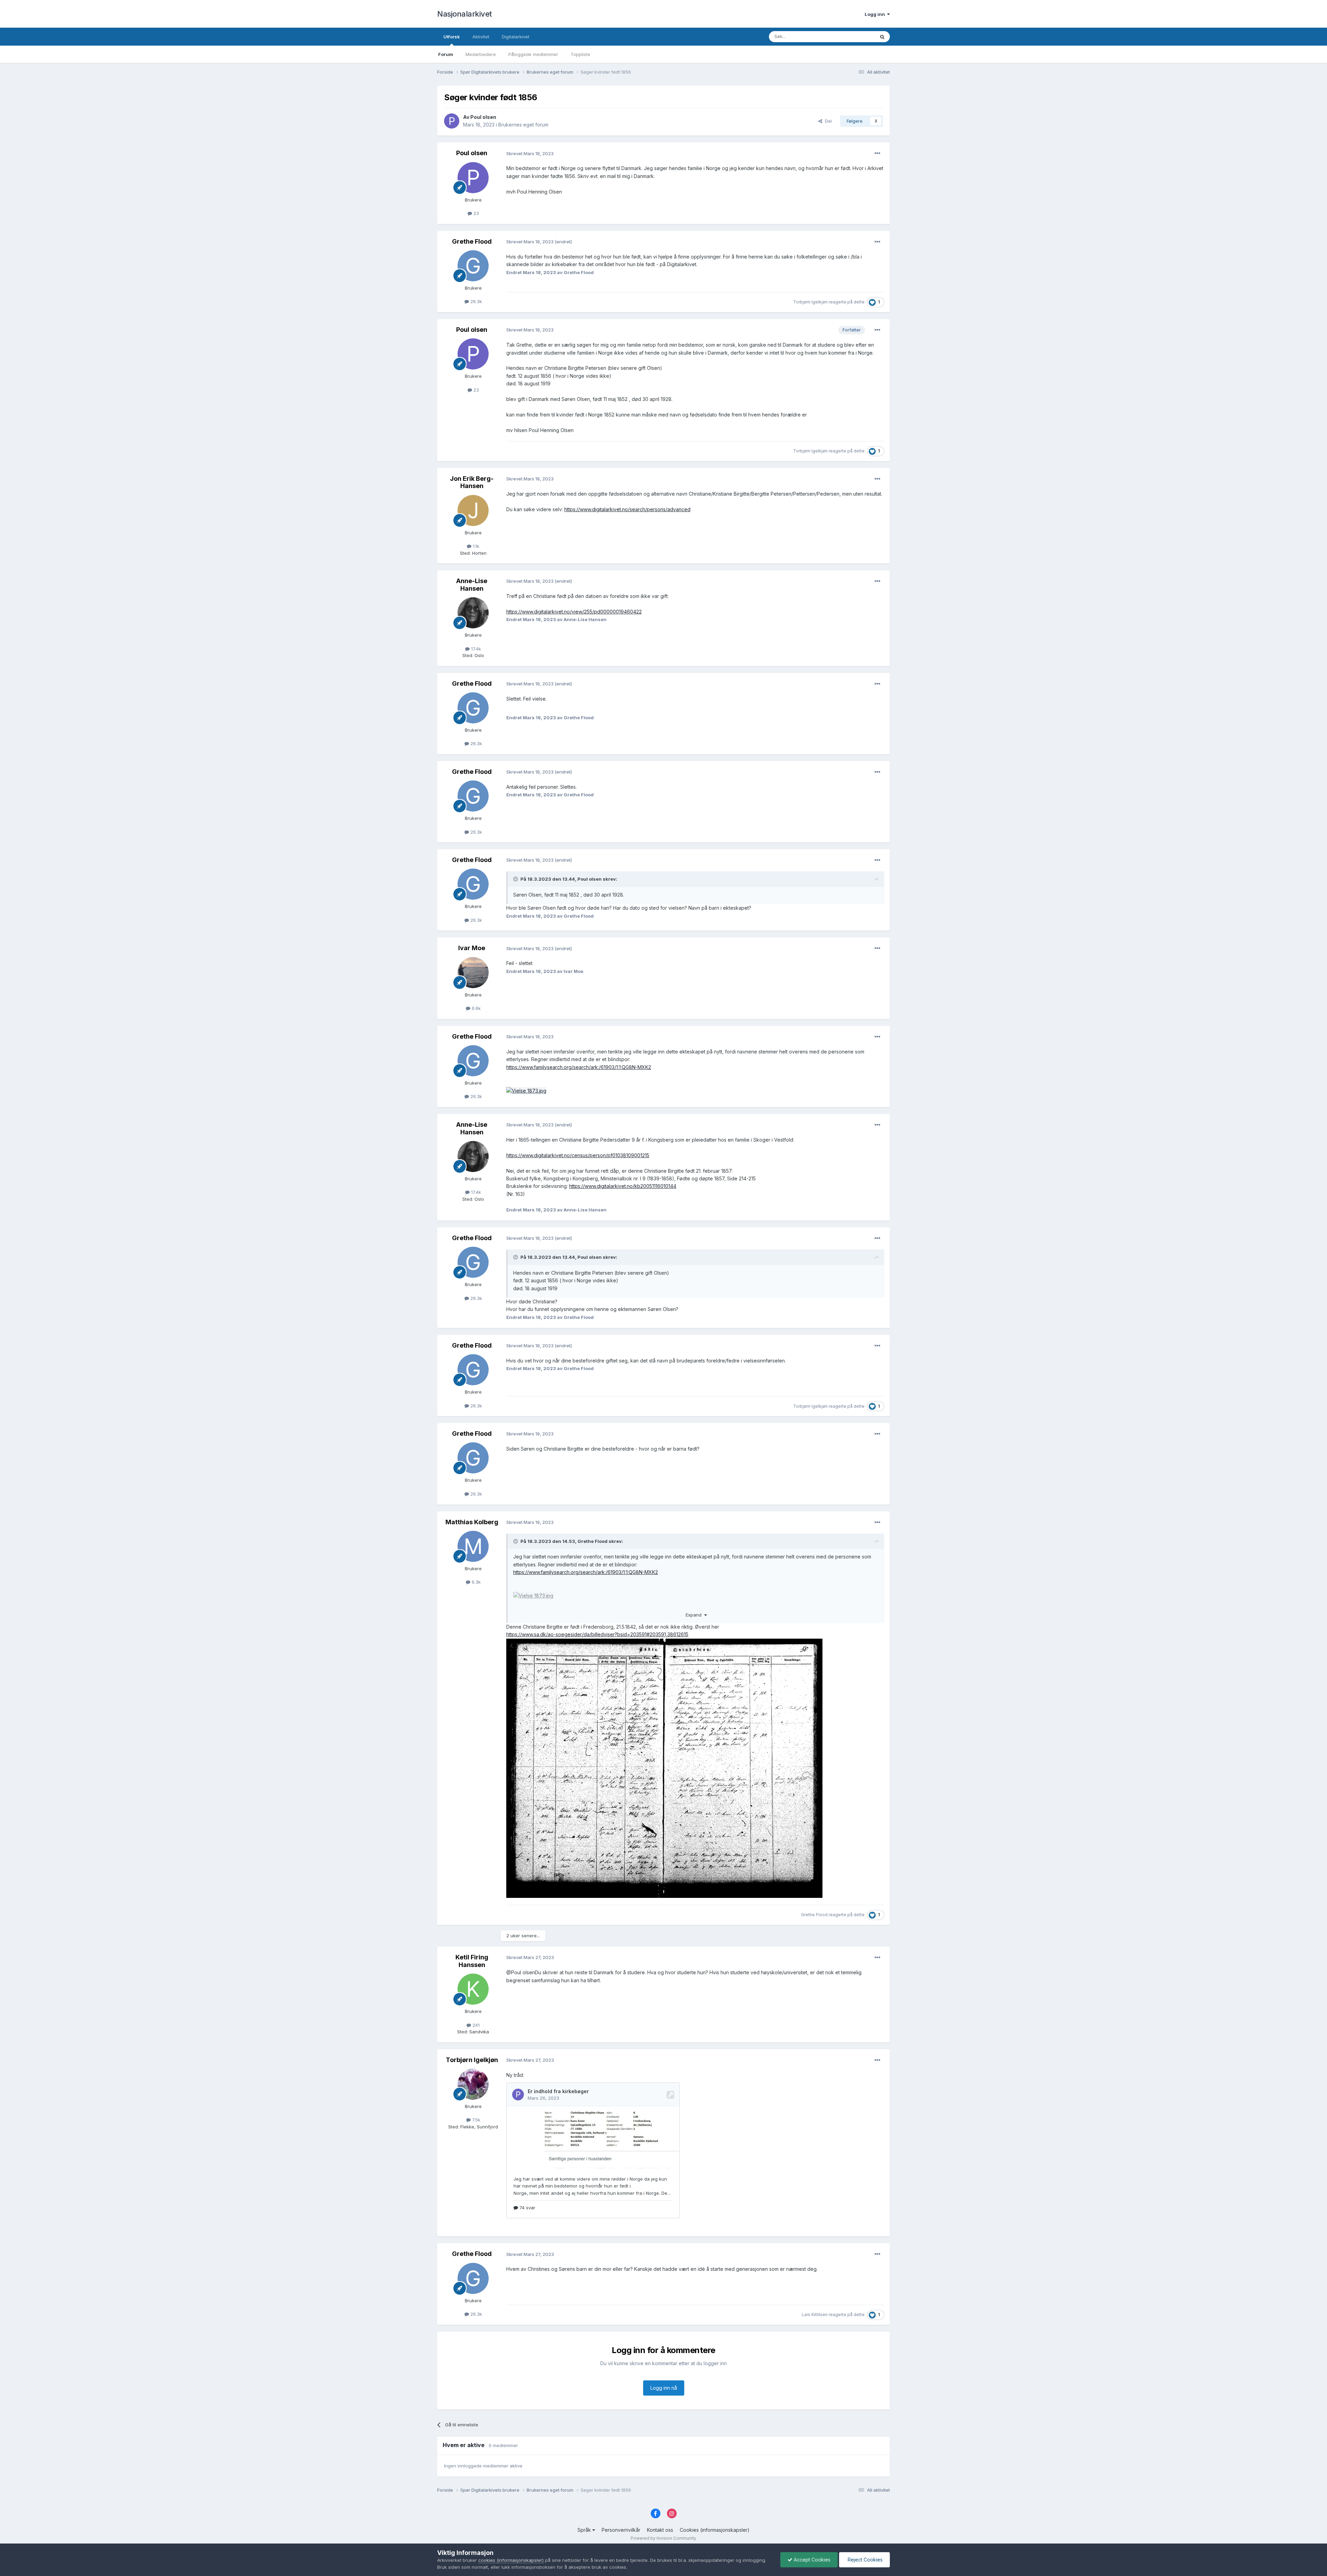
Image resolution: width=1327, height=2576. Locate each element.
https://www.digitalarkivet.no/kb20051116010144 (623, 1186)
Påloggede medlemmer (533, 54)
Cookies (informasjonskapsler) (715, 2530)
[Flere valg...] (877, 153)
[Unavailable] (533, 1595)
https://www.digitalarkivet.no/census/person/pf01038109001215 (578, 1155)
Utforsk (452, 37)
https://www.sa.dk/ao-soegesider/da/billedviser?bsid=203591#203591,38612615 (597, 1634)
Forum (446, 54)
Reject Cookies (864, 2560)
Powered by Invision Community (663, 2538)
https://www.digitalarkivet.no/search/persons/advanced (627, 509)
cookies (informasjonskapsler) (511, 2560)
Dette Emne (853, 36)
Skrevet (530, 153)
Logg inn (876, 14)
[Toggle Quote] (516, 879)
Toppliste (580, 54)
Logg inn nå (664, 2388)
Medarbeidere (481, 54)
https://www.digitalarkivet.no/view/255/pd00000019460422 (574, 612)
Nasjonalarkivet (465, 14)
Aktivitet (481, 37)
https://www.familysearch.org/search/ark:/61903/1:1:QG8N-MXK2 (579, 1067)
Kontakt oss (660, 2530)
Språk (585, 2530)
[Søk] (882, 37)
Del (827, 121)
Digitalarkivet (516, 37)
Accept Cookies (811, 2560)
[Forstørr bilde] (664, 1768)
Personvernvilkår (621, 2530)
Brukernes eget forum (523, 125)
